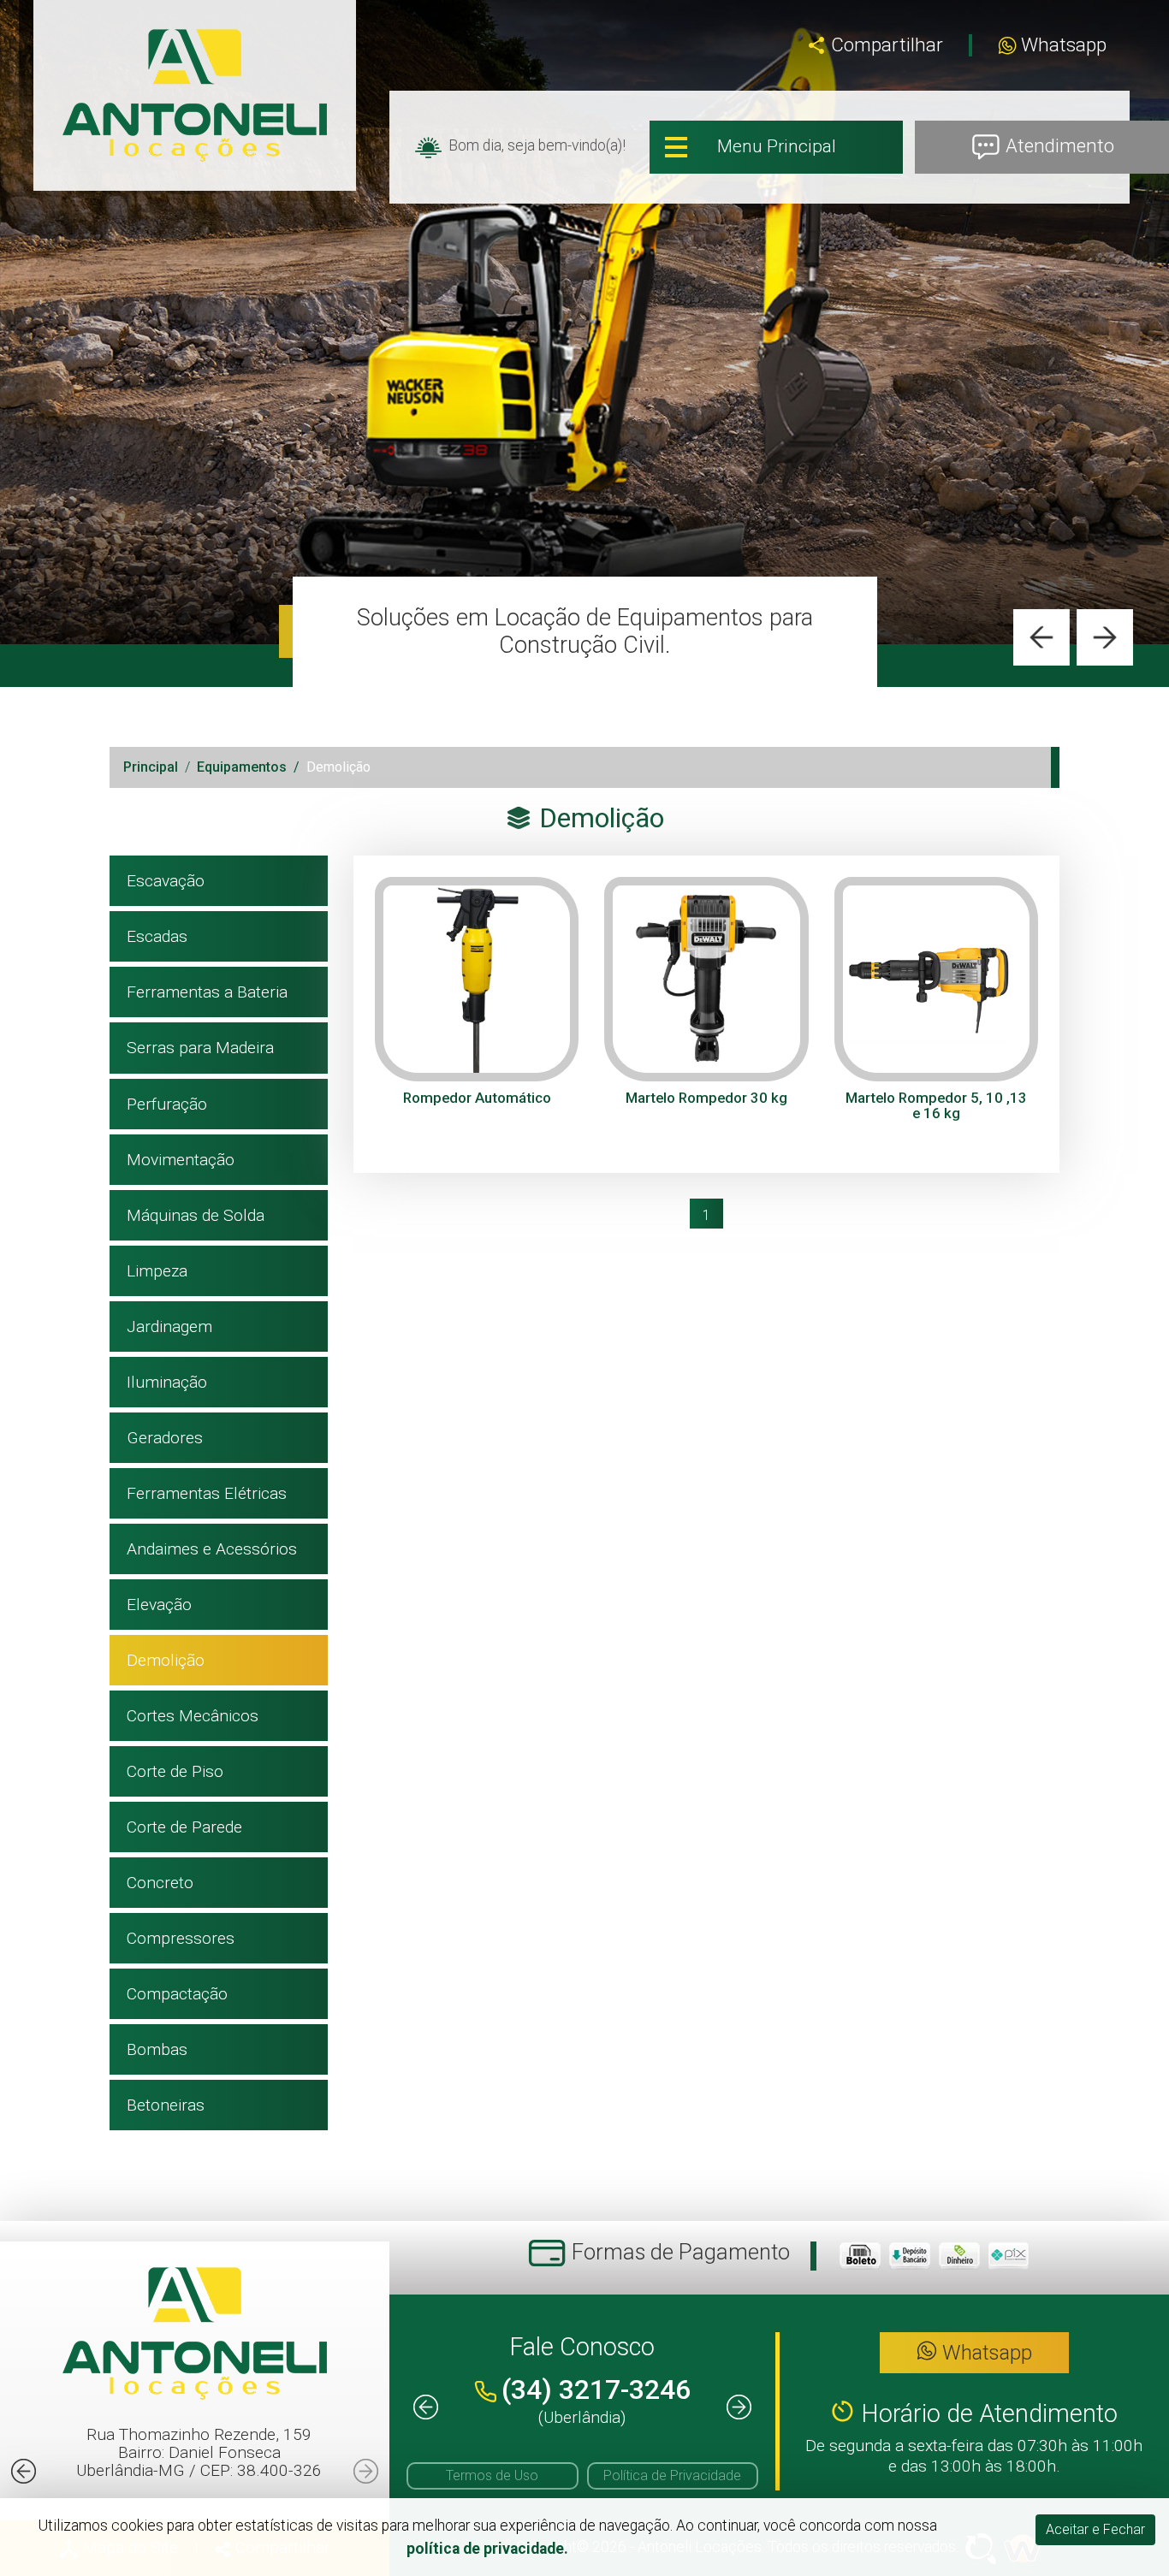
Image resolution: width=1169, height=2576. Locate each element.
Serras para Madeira (200, 1048)
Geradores (165, 1438)
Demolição (166, 1660)
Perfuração (167, 1104)
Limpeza (157, 1271)
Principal (151, 767)
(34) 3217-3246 (596, 2389)
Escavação (166, 881)
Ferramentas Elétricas (207, 1493)
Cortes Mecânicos (193, 1716)
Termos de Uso (492, 2475)
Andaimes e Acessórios (212, 1549)
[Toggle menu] (777, 147)
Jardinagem (169, 1326)
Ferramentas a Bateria (207, 992)
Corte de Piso (175, 1771)
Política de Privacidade (672, 2475)
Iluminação (167, 1382)
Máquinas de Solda (196, 1215)
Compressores (181, 1938)
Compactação (177, 1994)
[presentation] (1041, 637)
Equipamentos (242, 767)
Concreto (160, 1883)
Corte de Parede (184, 1827)
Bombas (157, 2049)
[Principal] (195, 95)
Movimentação (181, 1160)
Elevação (159, 1605)
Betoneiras (166, 2105)
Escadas (157, 936)
